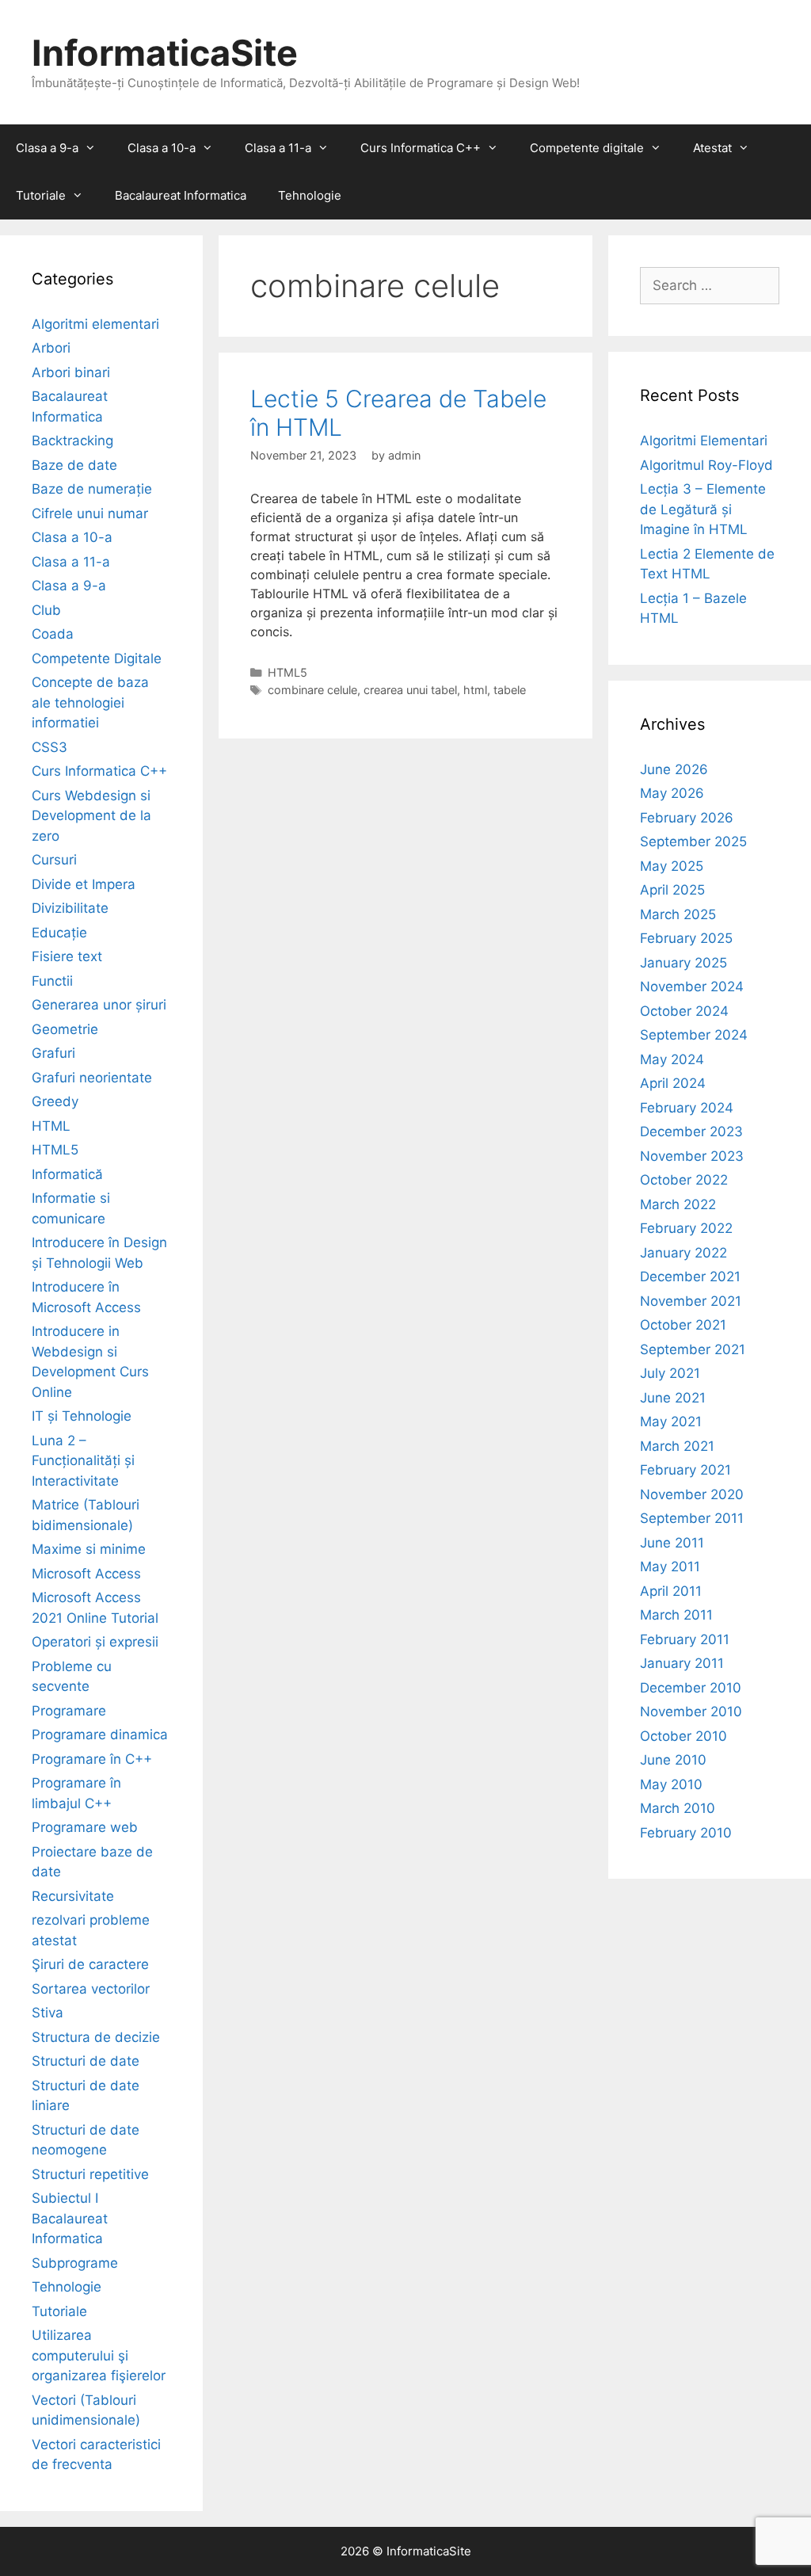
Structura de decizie (96, 2037)
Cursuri (54, 860)
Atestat (712, 148)
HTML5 (287, 672)
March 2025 (678, 914)
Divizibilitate (70, 908)
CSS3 (49, 747)
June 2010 (673, 1760)
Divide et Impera (84, 884)
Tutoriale (41, 195)
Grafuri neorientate (92, 1078)
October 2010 (683, 1736)
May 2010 (671, 1784)
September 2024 (694, 1035)
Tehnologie (310, 195)
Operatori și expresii (95, 1642)
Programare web (85, 1827)
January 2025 (683, 963)
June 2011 (672, 1543)
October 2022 (684, 1180)
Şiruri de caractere (90, 1964)
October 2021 (683, 1325)
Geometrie (65, 1029)
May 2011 (670, 1567)
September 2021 (693, 1349)
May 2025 (672, 866)
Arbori (51, 348)
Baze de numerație (92, 489)
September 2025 (693, 841)
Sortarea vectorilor (91, 1989)
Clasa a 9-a (47, 148)
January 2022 (683, 1253)
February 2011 (685, 1639)
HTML (51, 1126)
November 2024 (692, 987)
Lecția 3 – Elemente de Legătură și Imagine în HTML (703, 509)
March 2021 (677, 1446)
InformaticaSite (165, 53)
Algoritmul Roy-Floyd (706, 465)
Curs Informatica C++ (421, 148)
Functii (52, 981)
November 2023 (692, 1156)
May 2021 (671, 1422)
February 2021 (685, 1470)
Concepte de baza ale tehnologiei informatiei (90, 702)
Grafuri (53, 1053)
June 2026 (674, 769)
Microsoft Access (86, 1574)
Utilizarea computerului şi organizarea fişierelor (99, 2355)
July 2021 (670, 1373)
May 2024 (672, 1059)
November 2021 (691, 1301)
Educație (59, 933)
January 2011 (682, 1663)
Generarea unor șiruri (99, 1005)
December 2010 (691, 1688)
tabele (510, 690)
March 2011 (676, 1615)
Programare (69, 1711)
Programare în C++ (92, 1759)
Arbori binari (71, 372)
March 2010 (678, 1808)
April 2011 (671, 1591)
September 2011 (692, 1518)
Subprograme (75, 2263)
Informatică (67, 1174)
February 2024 (687, 1108)
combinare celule (312, 690)
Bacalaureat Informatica (181, 195)
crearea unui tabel (410, 690)
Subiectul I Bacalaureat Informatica (70, 2218)
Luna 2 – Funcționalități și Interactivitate (83, 1461)
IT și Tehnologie (82, 1416)
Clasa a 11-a (278, 148)
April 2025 (672, 890)
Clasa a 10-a (162, 148)
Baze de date (74, 465)
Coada (53, 634)
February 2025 (686, 938)
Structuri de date (86, 2061)
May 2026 (672, 793)
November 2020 (692, 1494)
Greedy (55, 1101)
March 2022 (678, 1204)
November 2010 (691, 1712)
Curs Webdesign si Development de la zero (91, 816)
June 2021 (673, 1398)
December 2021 (690, 1277)
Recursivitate (73, 1896)
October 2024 (684, 1011)
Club (46, 610)
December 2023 (691, 1132)
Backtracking (72, 441)
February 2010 (686, 1833)
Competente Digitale (97, 658)
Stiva (48, 2013)
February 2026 (687, 818)
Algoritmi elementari (95, 324)
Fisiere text (67, 956)
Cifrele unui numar (90, 513)
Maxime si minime (89, 1549)
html (475, 690)
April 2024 (673, 1083)
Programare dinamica (100, 1735)
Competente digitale (587, 148)
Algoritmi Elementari (704, 441)
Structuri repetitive (90, 2174)
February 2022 (686, 1228)
